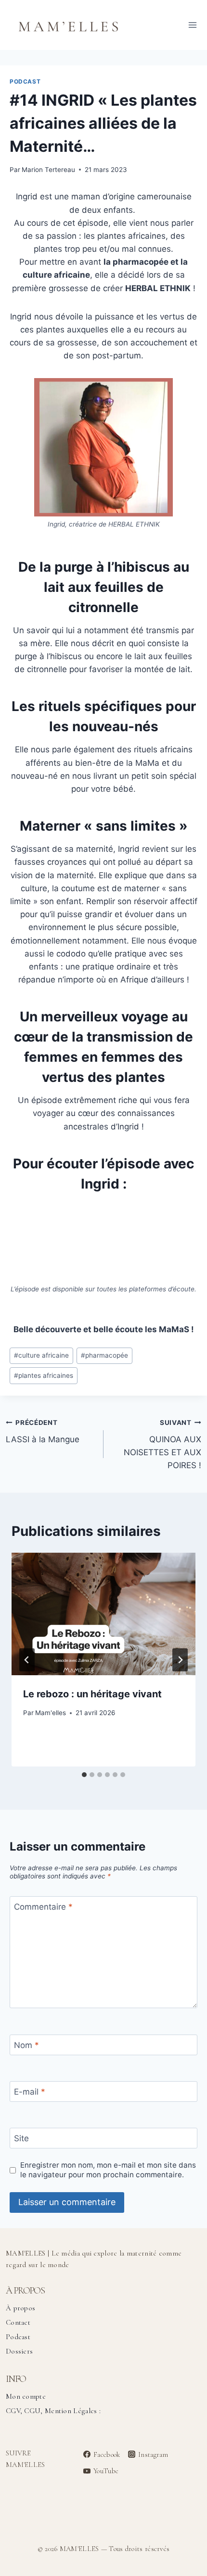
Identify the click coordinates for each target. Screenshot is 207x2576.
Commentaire (43, 1907)
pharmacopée (104, 1355)
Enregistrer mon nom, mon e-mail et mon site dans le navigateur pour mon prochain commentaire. (108, 2170)
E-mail (30, 2092)
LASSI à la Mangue (43, 1431)
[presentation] (103, 1614)
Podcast (25, 81)
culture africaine (41, 1355)
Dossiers (19, 2351)
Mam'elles (51, 1713)
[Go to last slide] (27, 1660)
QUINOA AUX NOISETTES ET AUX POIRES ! (162, 1444)
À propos (20, 2308)
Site (21, 2138)
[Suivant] (180, 1660)
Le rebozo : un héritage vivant (92, 1694)
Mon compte (26, 2396)
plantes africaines (44, 1375)
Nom (26, 2045)
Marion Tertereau (48, 170)
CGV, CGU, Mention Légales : (53, 2411)
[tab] (84, 1775)
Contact (18, 2322)
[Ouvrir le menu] (192, 25)
